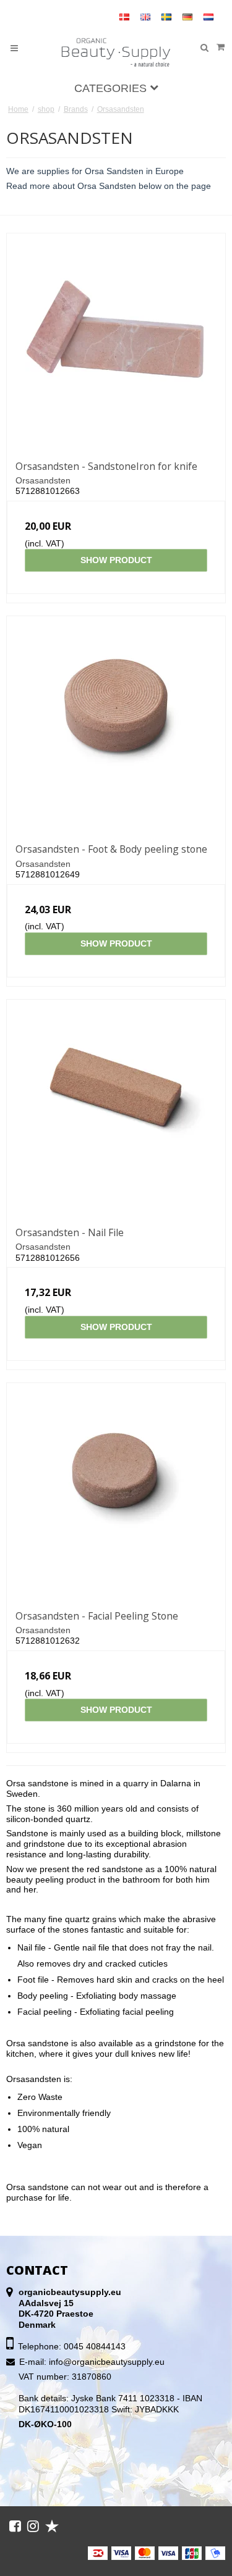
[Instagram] (33, 2526)
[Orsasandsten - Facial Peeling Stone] (116, 1492)
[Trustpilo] (52, 2526)
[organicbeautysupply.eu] (116, 53)
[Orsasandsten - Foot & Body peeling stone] (116, 725)
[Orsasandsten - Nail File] (116, 1109)
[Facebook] (15, 2526)
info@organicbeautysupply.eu (107, 2362)
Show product (116, 560)
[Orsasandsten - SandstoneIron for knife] (116, 342)
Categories (112, 88)
